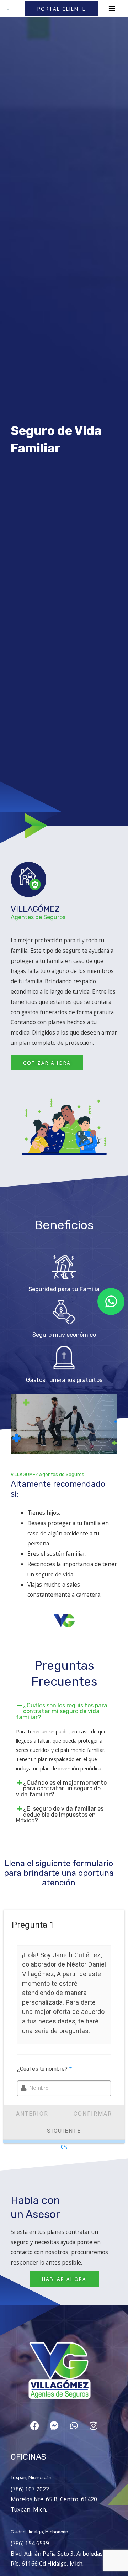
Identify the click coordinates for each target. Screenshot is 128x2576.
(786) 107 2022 (30, 2489)
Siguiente (64, 2131)
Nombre (39, 2088)
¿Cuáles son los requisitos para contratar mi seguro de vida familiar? (62, 1711)
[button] (62, 9)
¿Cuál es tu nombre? (44, 2069)
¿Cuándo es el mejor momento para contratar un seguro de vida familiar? (61, 1789)
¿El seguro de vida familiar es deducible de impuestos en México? (60, 1815)
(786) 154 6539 (30, 2543)
